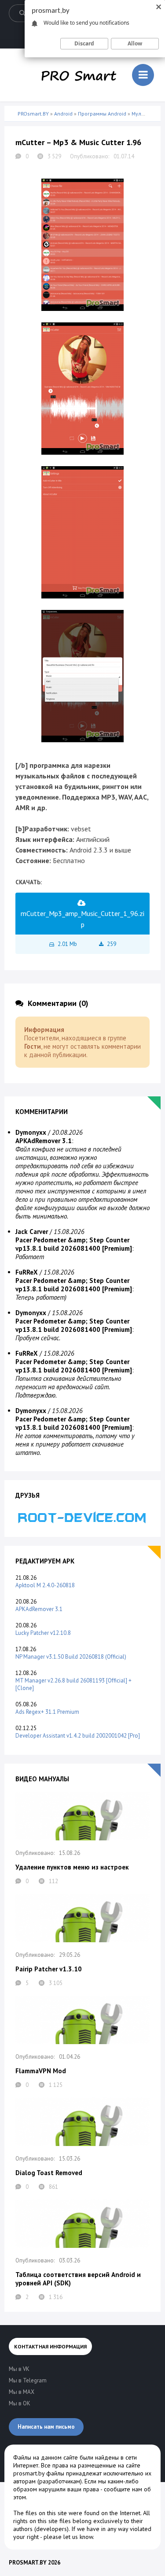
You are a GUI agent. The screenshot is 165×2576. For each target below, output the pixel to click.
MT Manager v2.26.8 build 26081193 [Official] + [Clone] (73, 1684)
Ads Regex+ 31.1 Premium (47, 1712)
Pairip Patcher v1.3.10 (49, 1969)
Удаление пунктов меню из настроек (72, 1867)
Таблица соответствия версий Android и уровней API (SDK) (78, 2279)
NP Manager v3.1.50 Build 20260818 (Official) (71, 1657)
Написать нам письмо (46, 2427)
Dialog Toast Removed (49, 2173)
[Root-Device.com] (82, 1517)
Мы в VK (19, 2369)
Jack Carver (32, 1232)
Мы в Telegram (28, 2380)
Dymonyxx (31, 1132)
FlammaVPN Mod (41, 2071)
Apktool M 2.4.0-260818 (45, 1585)
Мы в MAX (22, 2392)
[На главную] (79, 75)
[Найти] (22, 13)
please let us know (68, 2537)
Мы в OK (20, 2403)
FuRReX (27, 1272)
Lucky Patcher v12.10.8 (43, 1633)
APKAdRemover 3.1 (39, 1609)
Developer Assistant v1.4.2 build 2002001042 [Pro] (78, 1736)
